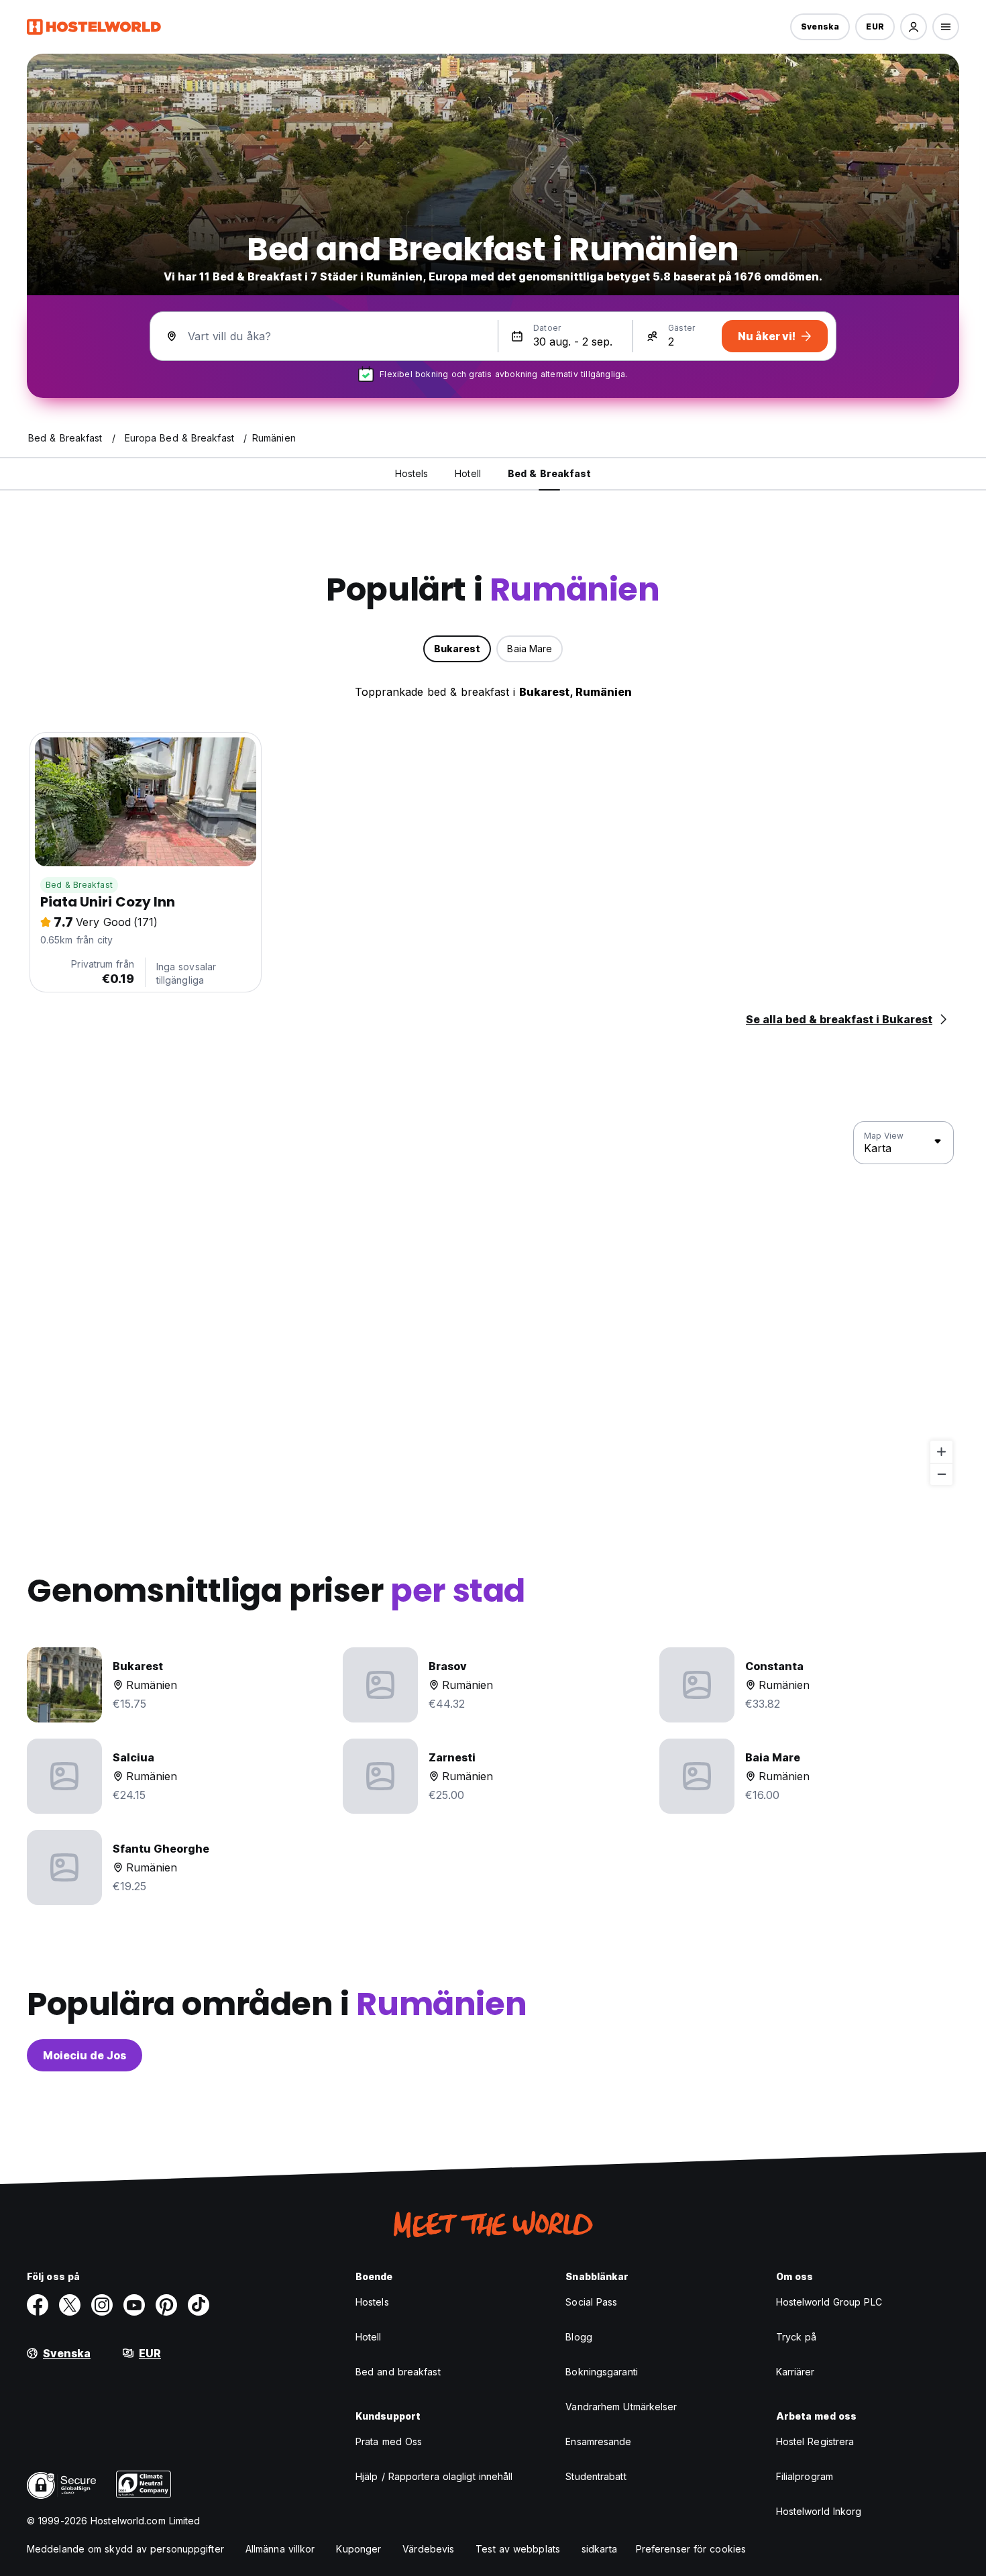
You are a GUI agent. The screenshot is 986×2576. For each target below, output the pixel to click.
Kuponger (359, 2549)
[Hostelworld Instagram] (102, 2305)
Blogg (579, 2337)
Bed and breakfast (398, 2372)
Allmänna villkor (280, 2549)
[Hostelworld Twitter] (70, 2305)
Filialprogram (805, 2476)
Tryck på (797, 2337)
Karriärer (796, 2372)
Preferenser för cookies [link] (691, 2549)
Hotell (369, 2337)
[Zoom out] (941, 1474)
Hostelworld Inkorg (819, 2511)
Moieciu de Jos (85, 2055)
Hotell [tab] (468, 473)
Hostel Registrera (815, 2441)
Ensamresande (598, 2441)
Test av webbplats (518, 2549)
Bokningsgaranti (602, 2372)
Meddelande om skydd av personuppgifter (125, 2549)
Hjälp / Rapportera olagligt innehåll (434, 2476)
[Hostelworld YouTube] (134, 2305)
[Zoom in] (941, 1452)
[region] (493, 1304)
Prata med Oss (389, 2441)
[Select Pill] (914, 27)
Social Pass (591, 2302)
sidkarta (599, 2549)
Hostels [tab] (412, 473)
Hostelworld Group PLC (829, 2302)
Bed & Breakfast (79, 885)
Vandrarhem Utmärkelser (621, 2407)
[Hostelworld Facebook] (38, 2305)
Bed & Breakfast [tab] (550, 473)
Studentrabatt (596, 2476)
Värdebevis (428, 2549)
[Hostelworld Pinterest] (166, 2305)
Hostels (372, 2302)
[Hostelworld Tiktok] (199, 2305)
